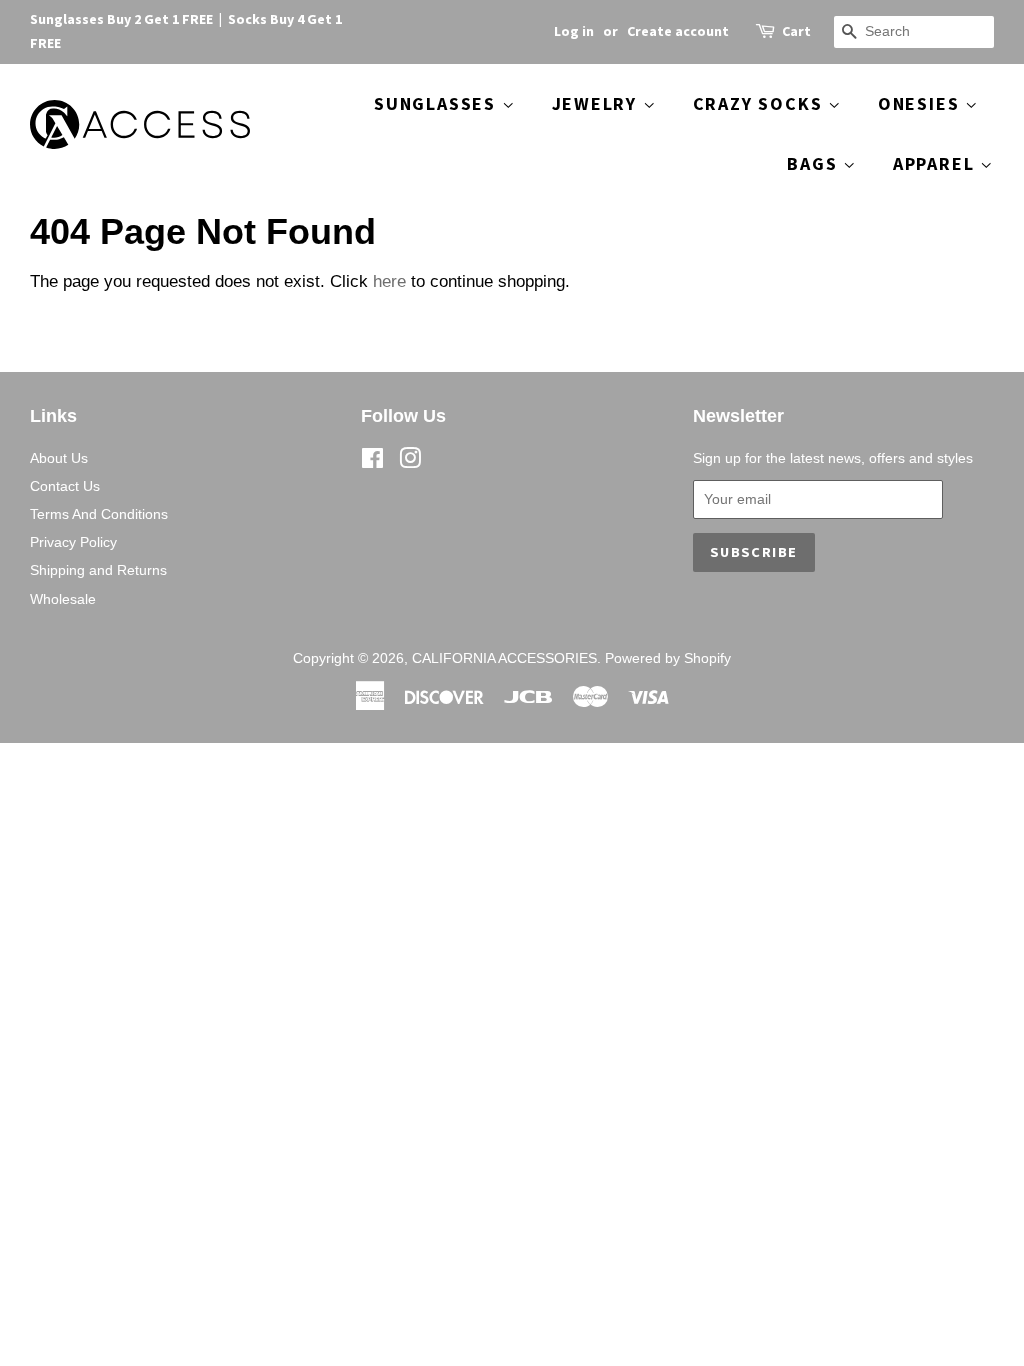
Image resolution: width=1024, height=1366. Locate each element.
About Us (59, 458)
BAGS (815, 163)
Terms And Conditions (99, 514)
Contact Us (65, 486)
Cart (796, 31)
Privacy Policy (73, 542)
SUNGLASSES (438, 103)
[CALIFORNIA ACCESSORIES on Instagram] (410, 462)
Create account (678, 31)
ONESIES (921, 103)
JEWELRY (597, 103)
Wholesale (63, 599)
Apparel (936, 163)
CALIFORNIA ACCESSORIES (504, 658)
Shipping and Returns (98, 570)
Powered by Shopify (668, 658)
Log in (574, 31)
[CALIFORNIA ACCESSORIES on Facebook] (372, 462)
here (389, 281)
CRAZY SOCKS (761, 103)
